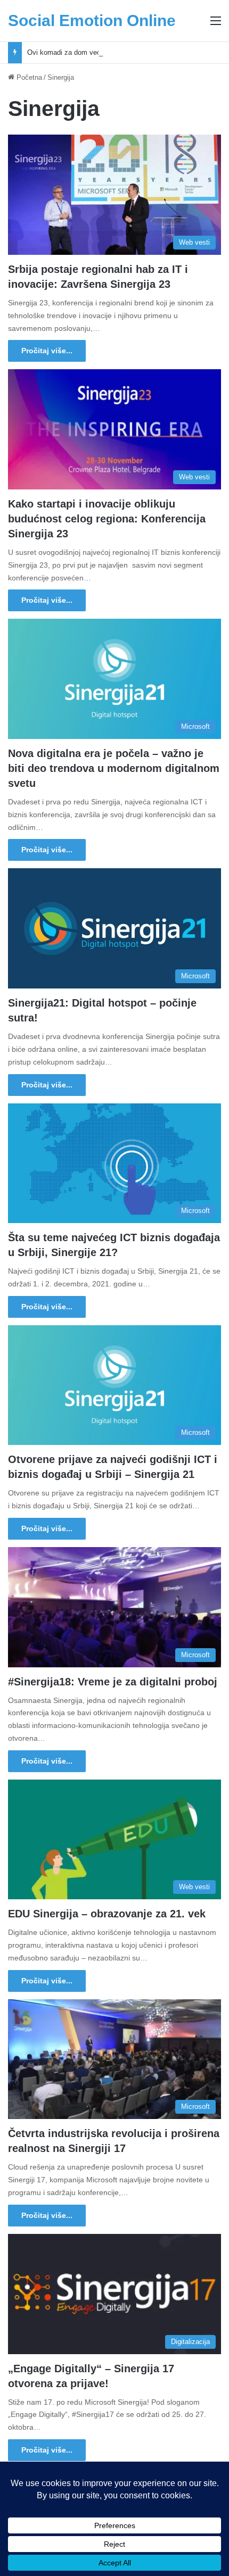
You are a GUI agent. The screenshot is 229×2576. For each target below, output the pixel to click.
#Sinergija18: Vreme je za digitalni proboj (113, 1682)
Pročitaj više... (47, 351)
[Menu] (216, 25)
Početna (28, 77)
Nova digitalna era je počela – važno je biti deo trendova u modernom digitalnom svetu (114, 768)
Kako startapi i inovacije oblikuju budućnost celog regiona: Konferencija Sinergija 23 (107, 519)
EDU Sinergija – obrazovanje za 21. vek (107, 1914)
